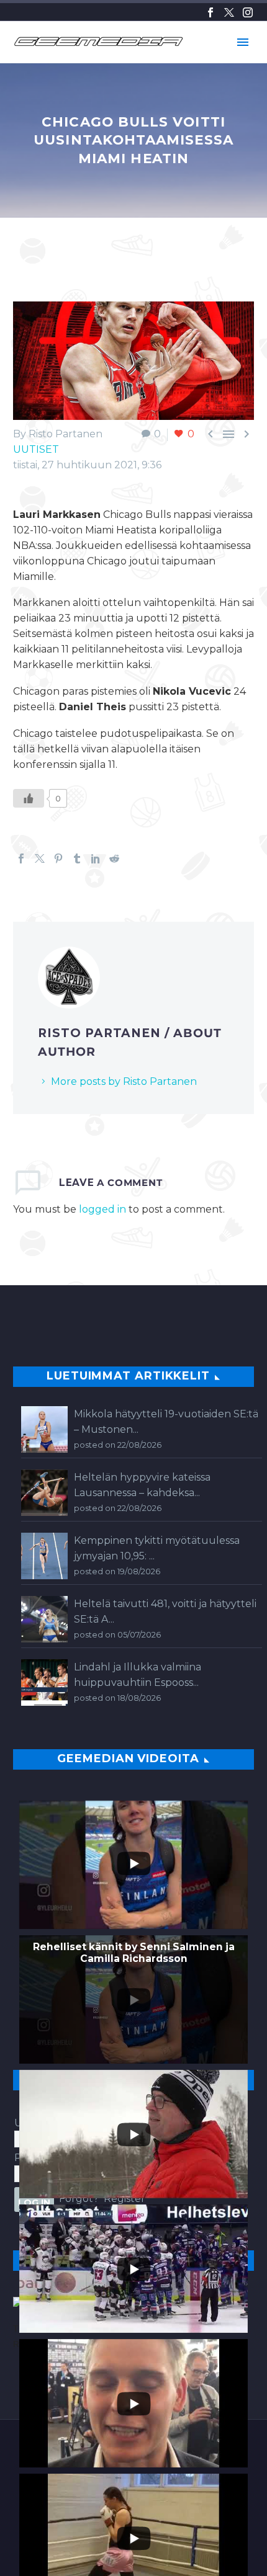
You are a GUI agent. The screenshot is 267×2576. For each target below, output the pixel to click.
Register (124, 2199)
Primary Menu (243, 42)
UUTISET (36, 449)
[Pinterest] (58, 858)
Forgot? (79, 2199)
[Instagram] (248, 12)
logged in (102, 1209)
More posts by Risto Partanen (124, 1081)
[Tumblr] (77, 858)
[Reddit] (114, 858)
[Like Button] (29, 798)
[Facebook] (210, 12)
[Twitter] (229, 12)
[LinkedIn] (96, 858)
